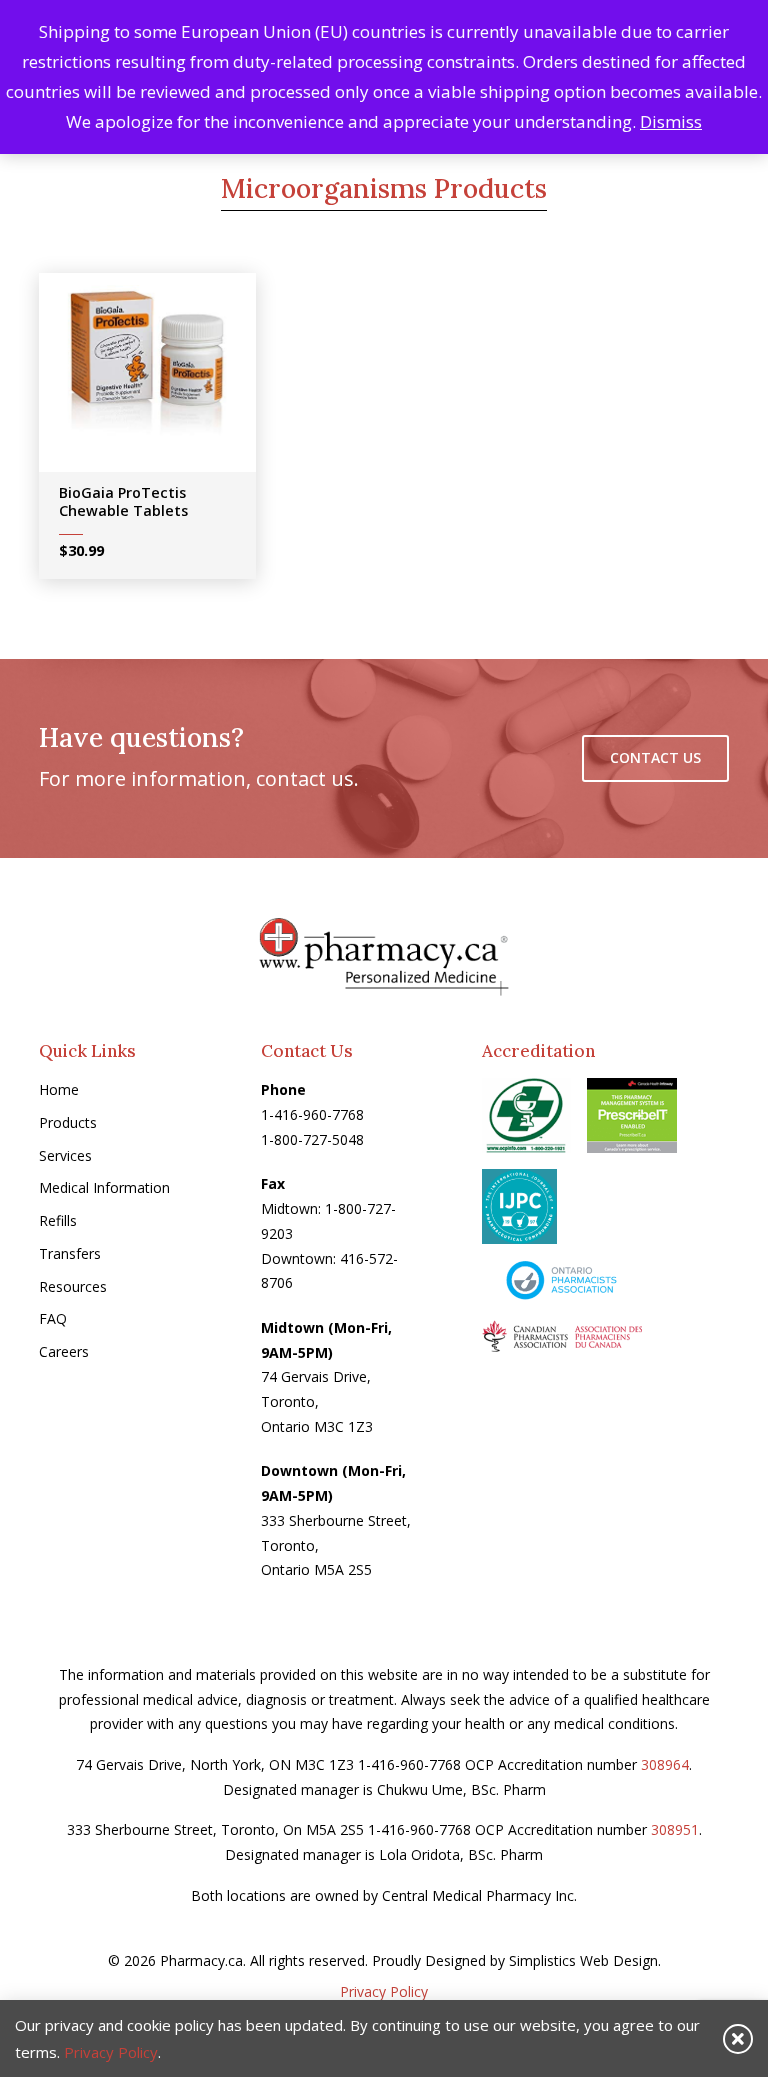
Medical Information (104, 1187)
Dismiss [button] (671, 121)
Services (65, 1155)
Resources (73, 1286)
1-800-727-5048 (312, 1139)
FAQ (53, 1318)
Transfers (70, 1253)
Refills (58, 1220)
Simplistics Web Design (583, 1960)
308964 (665, 1764)
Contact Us (655, 757)
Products (68, 1122)
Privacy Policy (384, 1991)
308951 (675, 1829)
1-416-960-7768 (312, 1114)
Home (59, 1089)
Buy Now (161, 378)
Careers (64, 1351)
